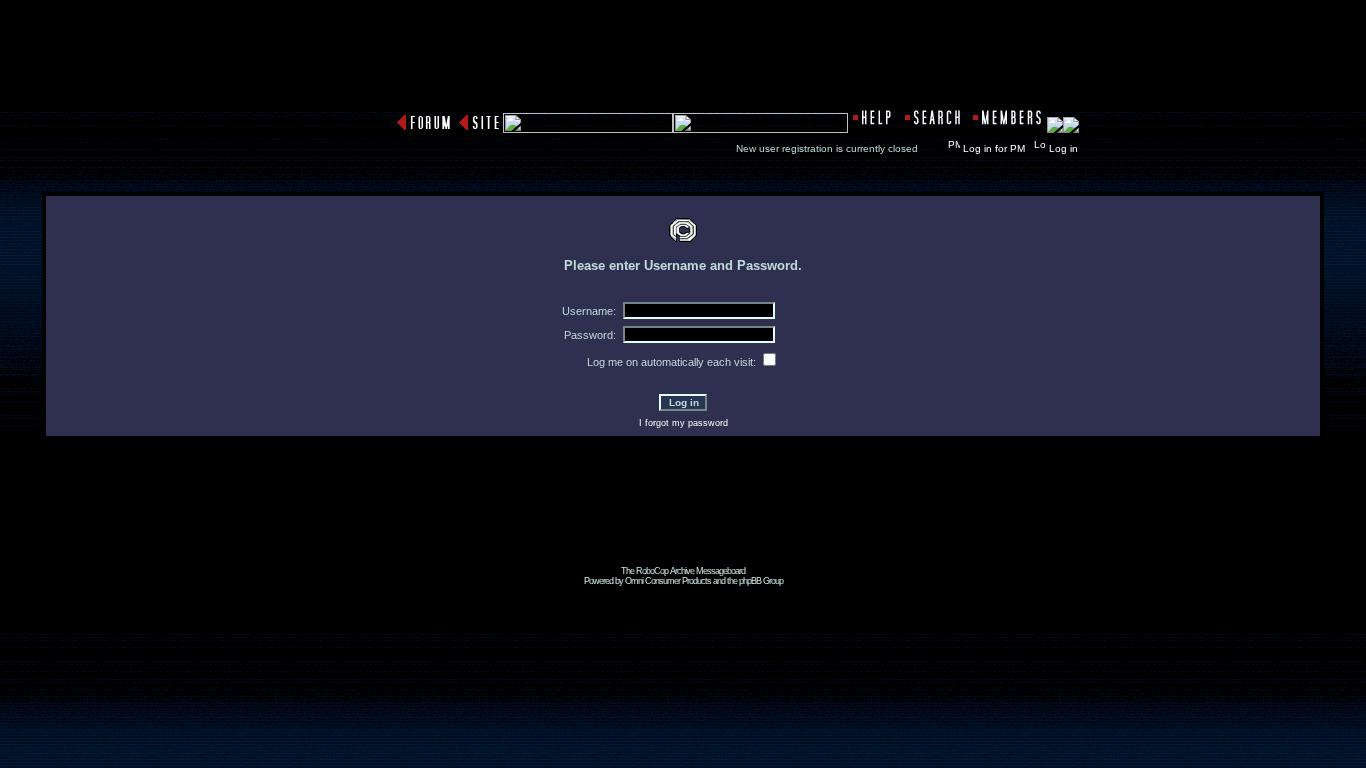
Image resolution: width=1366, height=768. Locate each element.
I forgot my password (683, 423)
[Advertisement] (683, 521)
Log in (1063, 148)
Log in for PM (994, 148)
